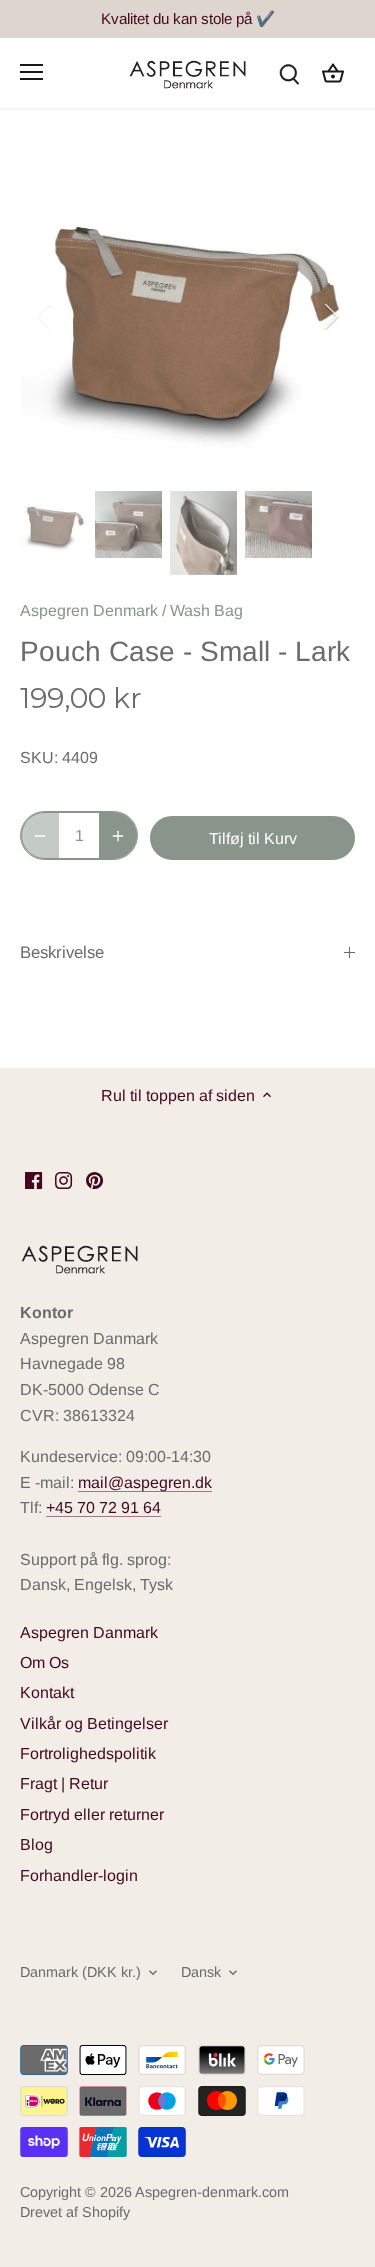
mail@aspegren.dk (145, 1482)
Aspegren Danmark (89, 1632)
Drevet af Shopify (75, 2212)
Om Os (44, 1662)
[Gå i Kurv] (333, 72)
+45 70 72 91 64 (103, 1507)
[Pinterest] (94, 1180)
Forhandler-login (79, 1875)
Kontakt (47, 1692)
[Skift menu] (31, 72)
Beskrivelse (62, 952)
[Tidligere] (45, 316)
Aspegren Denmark (89, 610)
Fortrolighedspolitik (88, 1753)
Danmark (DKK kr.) (80, 1972)
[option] (187, 315)
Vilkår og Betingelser (94, 1723)
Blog (36, 1844)
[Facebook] (33, 1180)
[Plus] (118, 835)
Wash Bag (206, 610)
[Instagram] (63, 1180)
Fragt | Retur (64, 1783)
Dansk (201, 1972)
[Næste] (330, 316)
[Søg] (289, 72)
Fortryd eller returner (92, 1814)
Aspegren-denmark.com (212, 2192)
